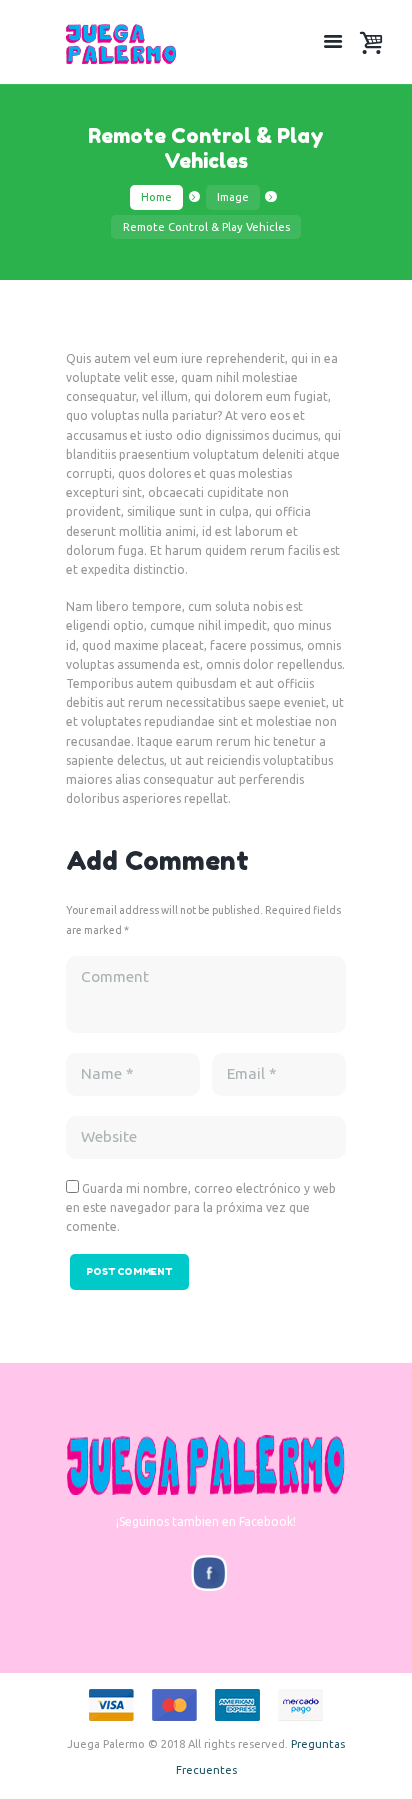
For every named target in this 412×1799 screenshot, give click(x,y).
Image (233, 197)
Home (156, 197)
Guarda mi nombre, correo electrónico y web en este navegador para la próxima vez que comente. (201, 1207)
